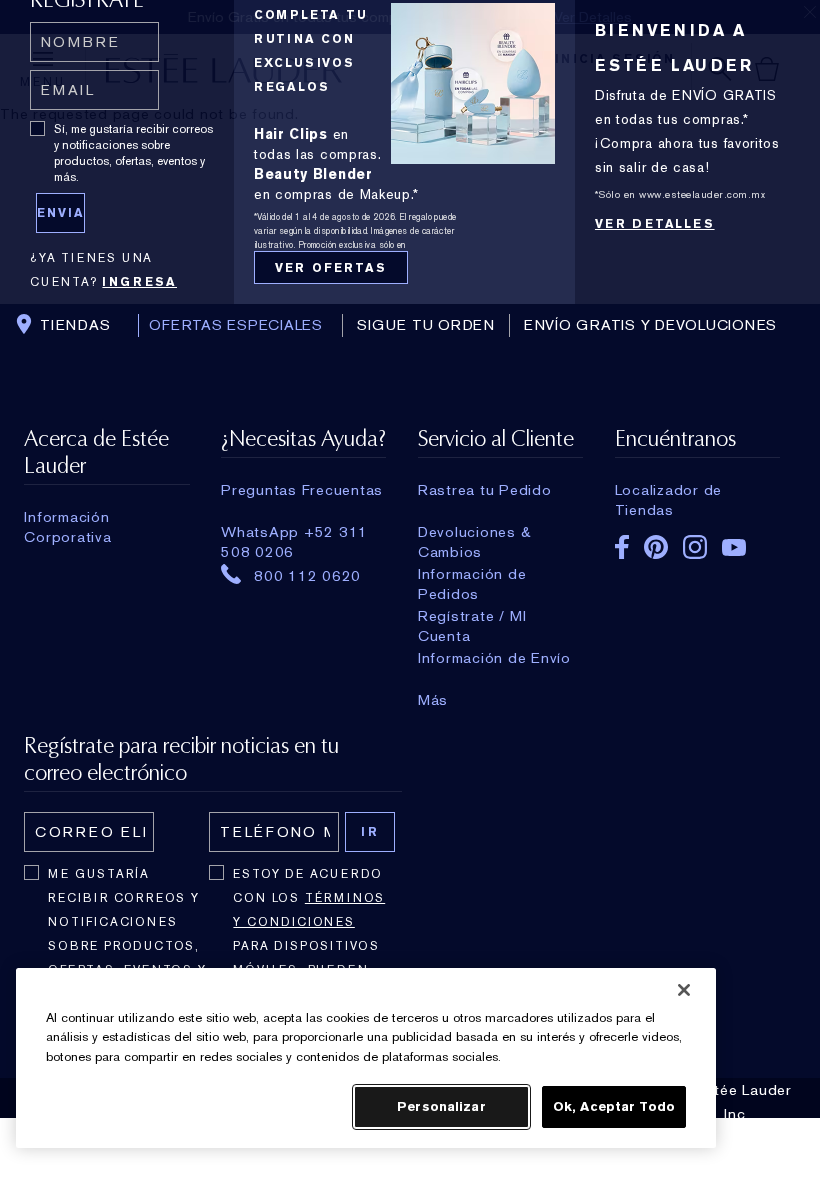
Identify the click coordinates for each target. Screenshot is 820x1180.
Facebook (622, 547)
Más (433, 700)
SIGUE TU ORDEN (426, 325)
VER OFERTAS (331, 268)
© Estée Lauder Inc (734, 1102)
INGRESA (139, 282)
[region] (366, 1058)
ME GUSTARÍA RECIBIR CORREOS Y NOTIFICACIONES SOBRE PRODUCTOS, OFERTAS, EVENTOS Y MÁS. (127, 934)
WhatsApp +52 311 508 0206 (294, 532)
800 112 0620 (307, 575)
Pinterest (656, 547)
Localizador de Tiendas (669, 490)
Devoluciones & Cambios (475, 532)
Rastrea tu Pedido (485, 490)
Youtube (734, 547)
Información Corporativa (67, 517)
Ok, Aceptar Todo (614, 1106)
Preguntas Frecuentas (302, 490)
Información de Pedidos (472, 574)
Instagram (695, 547)
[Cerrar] (684, 990)
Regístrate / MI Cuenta (472, 616)
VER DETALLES (655, 224)
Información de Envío (494, 658)
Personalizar (441, 1106)
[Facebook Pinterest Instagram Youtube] (697, 540)
